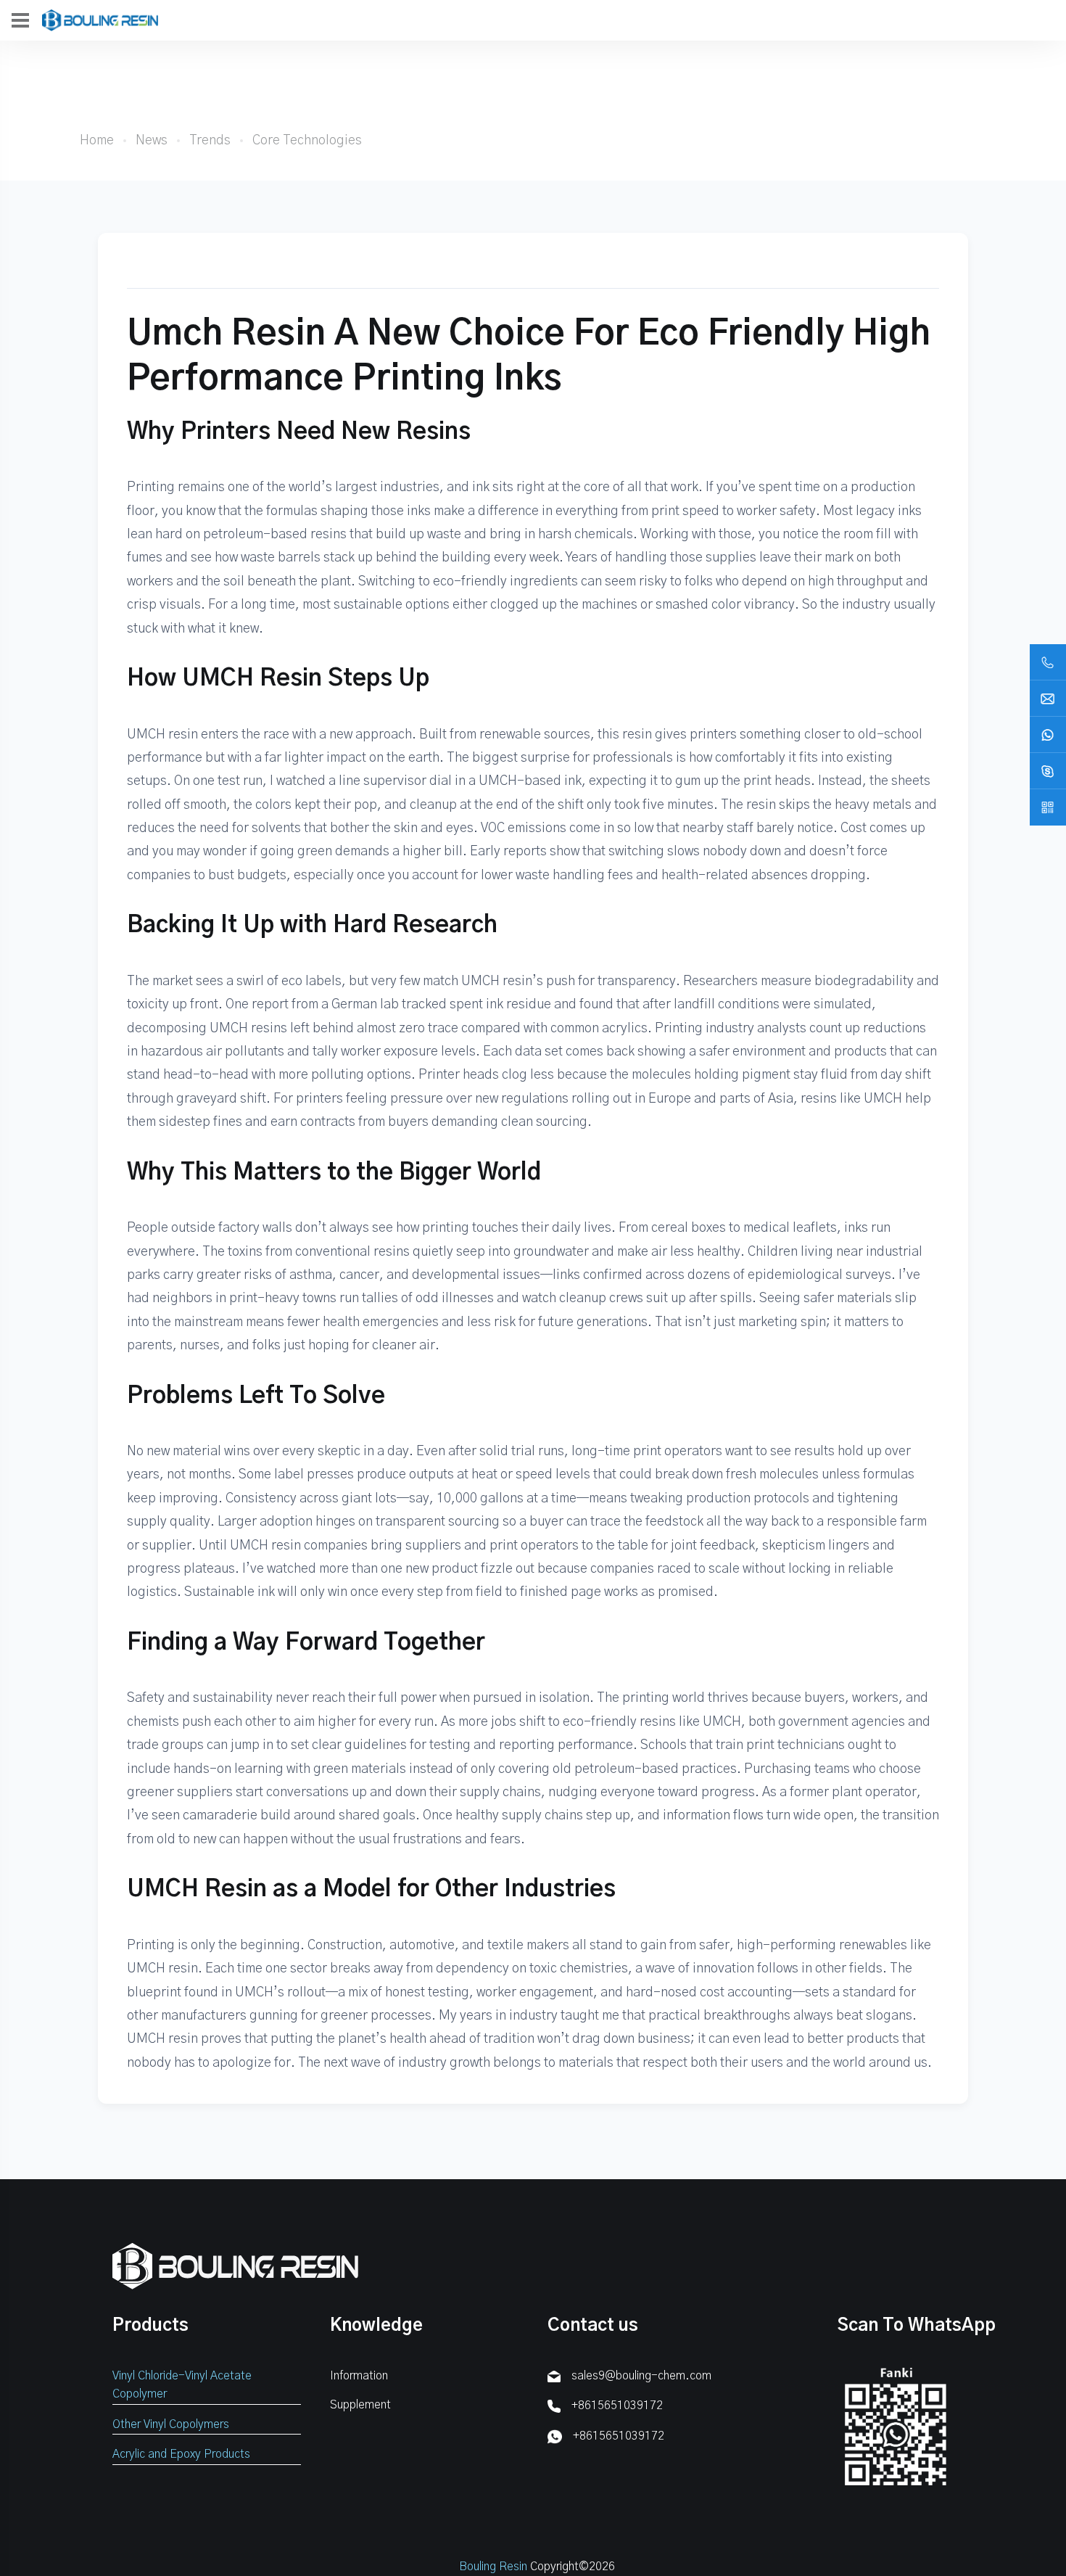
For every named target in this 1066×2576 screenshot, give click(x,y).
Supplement (360, 2405)
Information (359, 2376)
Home (97, 141)
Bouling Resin (493, 2567)
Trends (210, 141)
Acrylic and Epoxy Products (181, 2454)
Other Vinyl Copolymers (171, 2424)
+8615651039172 (617, 2406)
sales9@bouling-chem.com (641, 2376)
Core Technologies (307, 141)
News (152, 141)
